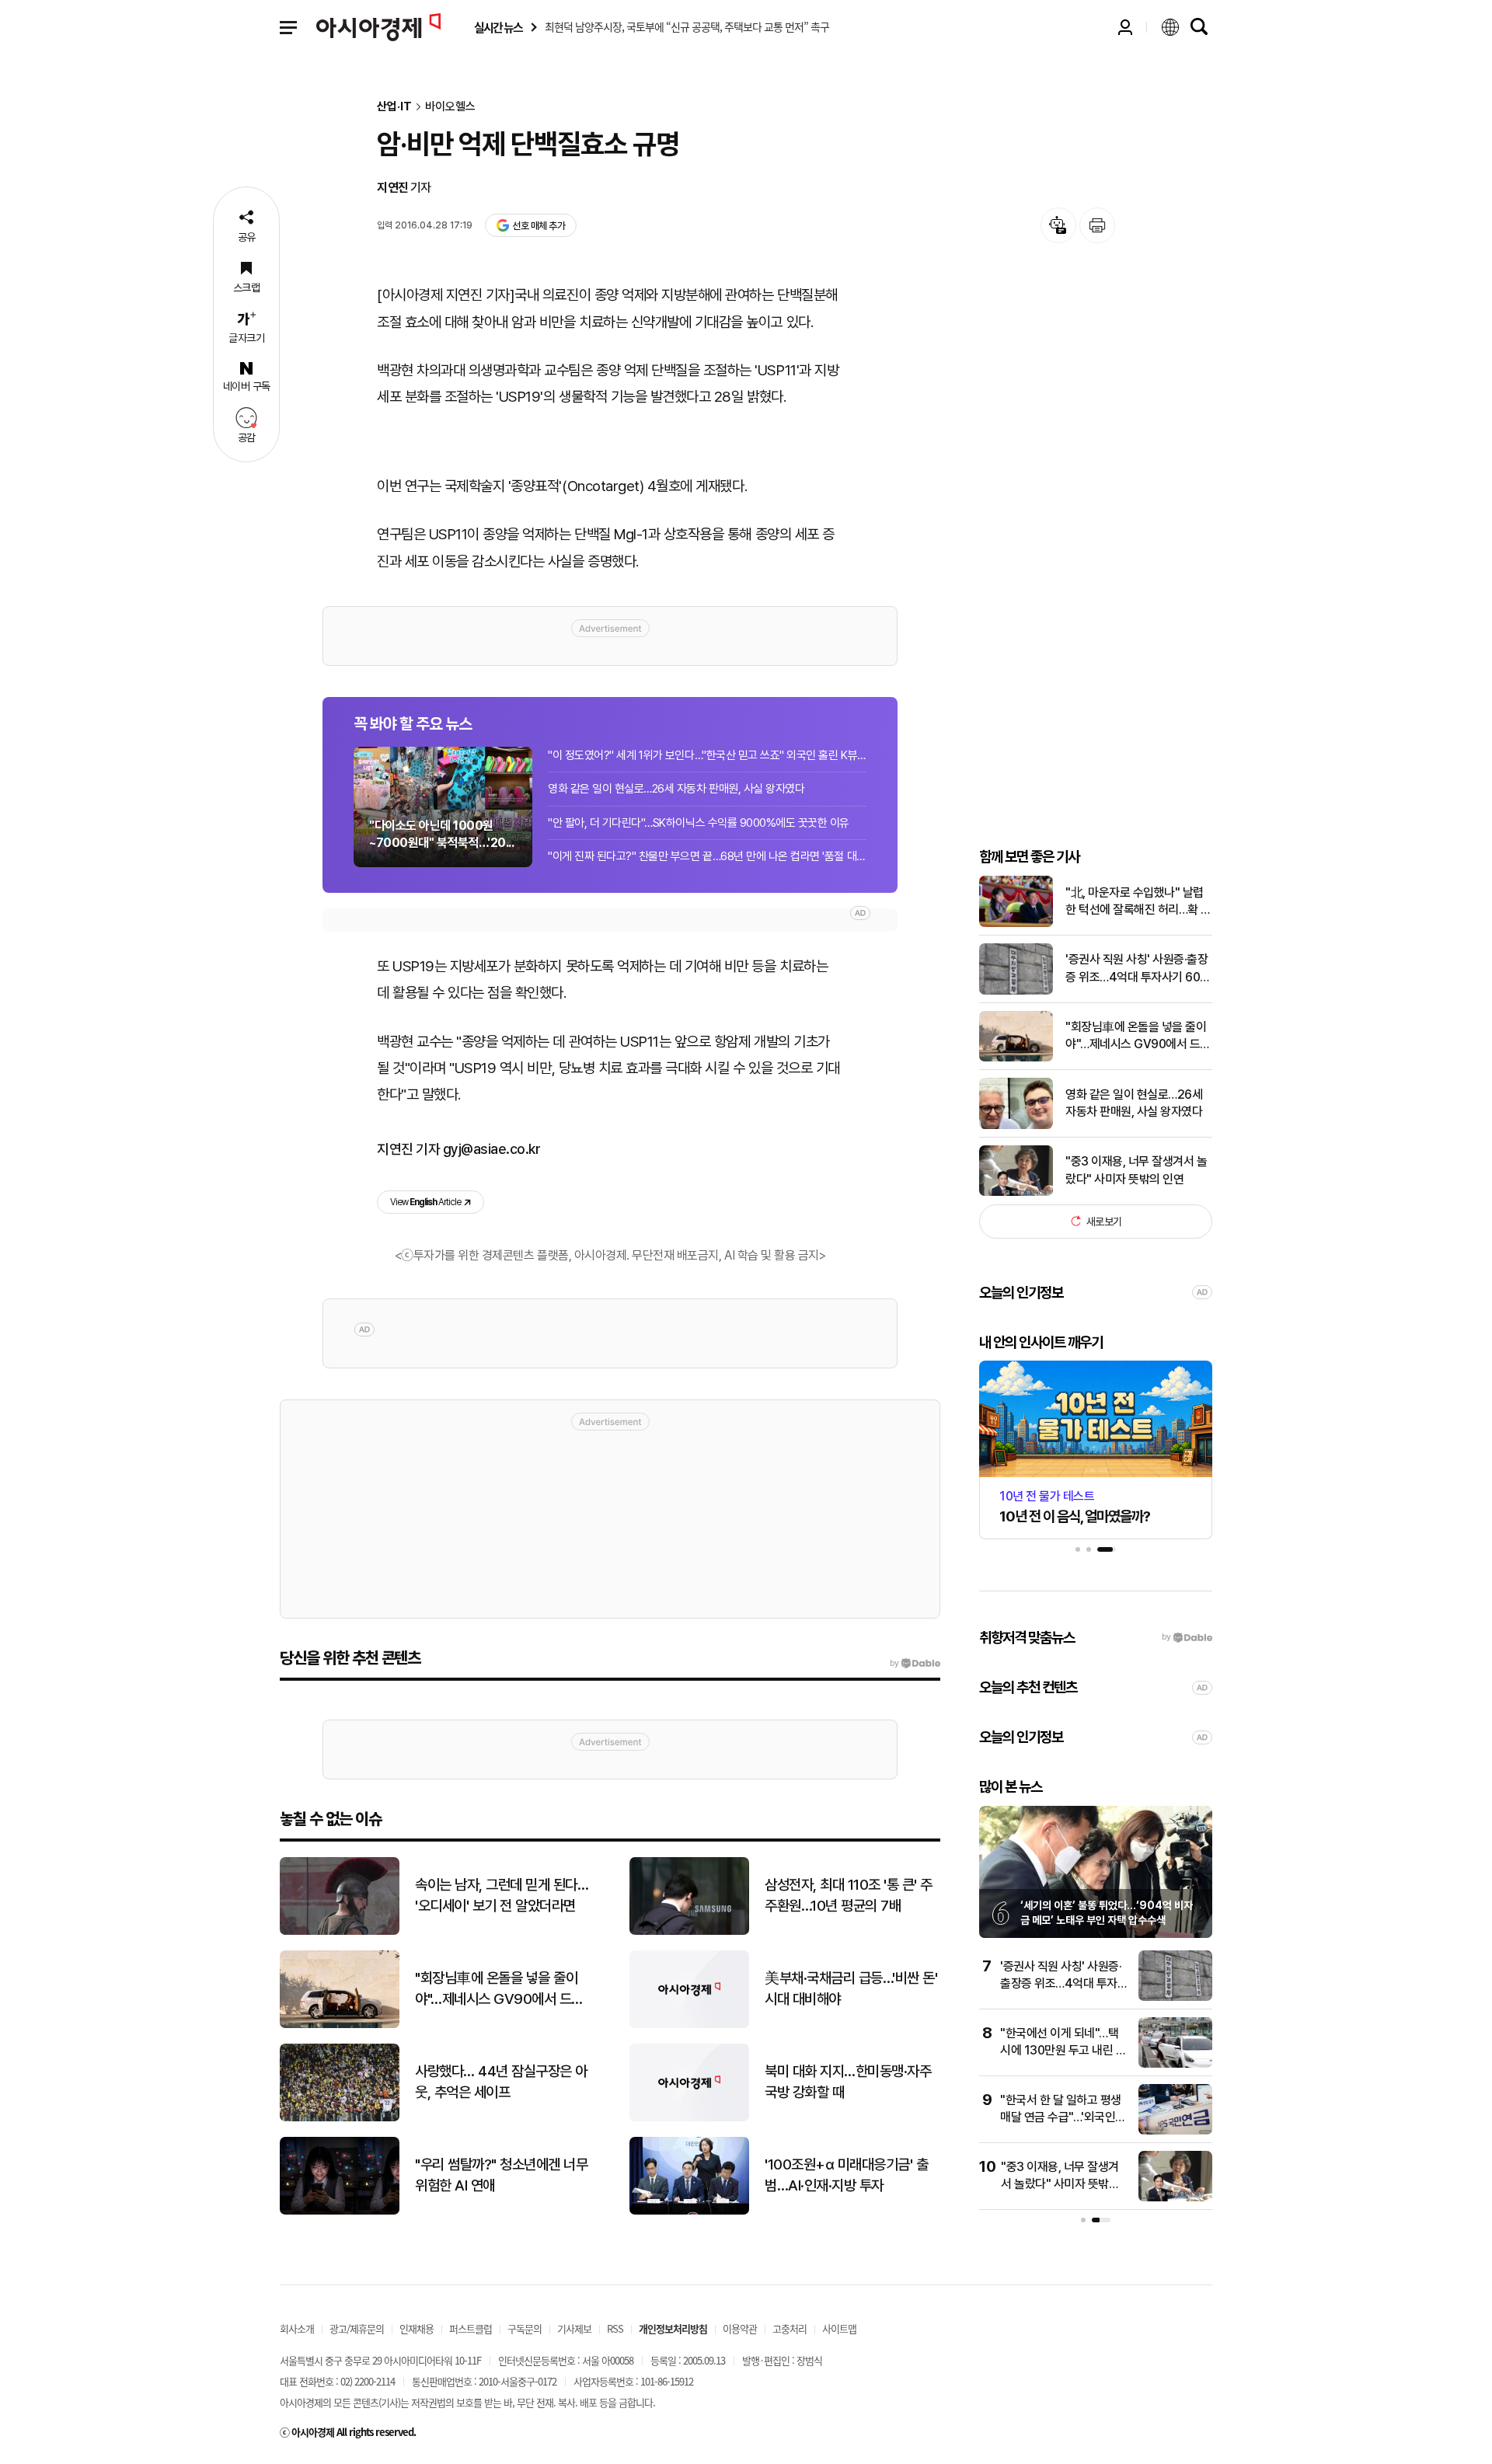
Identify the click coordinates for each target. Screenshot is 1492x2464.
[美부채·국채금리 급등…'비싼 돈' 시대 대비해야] (689, 2025)
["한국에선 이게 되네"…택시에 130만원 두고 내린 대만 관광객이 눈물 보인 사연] (1175, 2064)
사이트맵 (839, 2328)
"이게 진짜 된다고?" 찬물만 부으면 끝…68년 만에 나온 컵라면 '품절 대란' (707, 856)
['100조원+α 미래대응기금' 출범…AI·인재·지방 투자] (689, 2211)
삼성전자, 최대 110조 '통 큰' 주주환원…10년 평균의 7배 (849, 1895)
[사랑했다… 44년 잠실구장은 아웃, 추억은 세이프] (340, 2118)
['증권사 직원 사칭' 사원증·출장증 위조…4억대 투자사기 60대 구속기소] (1016, 991)
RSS (615, 2328)
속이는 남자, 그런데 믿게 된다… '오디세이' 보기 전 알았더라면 (502, 1895)
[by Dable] (915, 1664)
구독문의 (525, 2328)
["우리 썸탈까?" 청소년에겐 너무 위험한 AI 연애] (340, 2211)
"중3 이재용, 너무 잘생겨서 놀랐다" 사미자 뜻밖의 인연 (1136, 1170)
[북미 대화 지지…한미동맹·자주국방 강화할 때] (689, 2118)
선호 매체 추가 (539, 226)
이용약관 (740, 2328)
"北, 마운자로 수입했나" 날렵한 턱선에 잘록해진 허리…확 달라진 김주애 (1138, 902)
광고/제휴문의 (357, 2328)
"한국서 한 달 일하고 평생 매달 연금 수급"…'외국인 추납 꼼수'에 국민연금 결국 (1063, 2117)
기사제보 (574, 2328)
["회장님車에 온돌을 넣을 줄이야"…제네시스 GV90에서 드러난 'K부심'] (1016, 1058)
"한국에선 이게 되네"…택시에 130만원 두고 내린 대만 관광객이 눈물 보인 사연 (1063, 2051)
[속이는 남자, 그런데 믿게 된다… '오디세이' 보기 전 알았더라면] (340, 1931)
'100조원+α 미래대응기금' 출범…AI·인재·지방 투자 (846, 2175)
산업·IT (394, 107)
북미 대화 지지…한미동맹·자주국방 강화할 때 (848, 2082)
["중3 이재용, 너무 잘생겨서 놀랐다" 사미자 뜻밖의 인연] (1016, 1192)
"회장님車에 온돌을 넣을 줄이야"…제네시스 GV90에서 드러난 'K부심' (1138, 1037)
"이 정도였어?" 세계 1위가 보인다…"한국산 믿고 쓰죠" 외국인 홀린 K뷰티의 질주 (707, 755)
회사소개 (297, 2328)
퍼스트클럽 (471, 2328)
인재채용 (417, 2328)
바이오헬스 (450, 107)
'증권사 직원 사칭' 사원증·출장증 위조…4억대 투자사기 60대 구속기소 (1138, 969)
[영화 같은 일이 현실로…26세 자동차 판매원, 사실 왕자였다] (1016, 1126)
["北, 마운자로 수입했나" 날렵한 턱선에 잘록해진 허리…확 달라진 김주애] (1016, 924)
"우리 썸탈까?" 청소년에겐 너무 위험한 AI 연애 (501, 2175)
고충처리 (790, 2328)
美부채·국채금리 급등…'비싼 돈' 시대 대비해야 (851, 1988)
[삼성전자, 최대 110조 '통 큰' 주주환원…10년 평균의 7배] (689, 1931)
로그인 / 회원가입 (1125, 27)
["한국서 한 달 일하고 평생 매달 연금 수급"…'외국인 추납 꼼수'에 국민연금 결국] (1175, 2131)
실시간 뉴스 (498, 28)
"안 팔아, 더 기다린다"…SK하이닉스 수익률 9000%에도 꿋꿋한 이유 (699, 823)
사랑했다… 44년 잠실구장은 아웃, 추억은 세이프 (501, 2082)
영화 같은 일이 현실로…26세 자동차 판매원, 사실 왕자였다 (676, 789)
